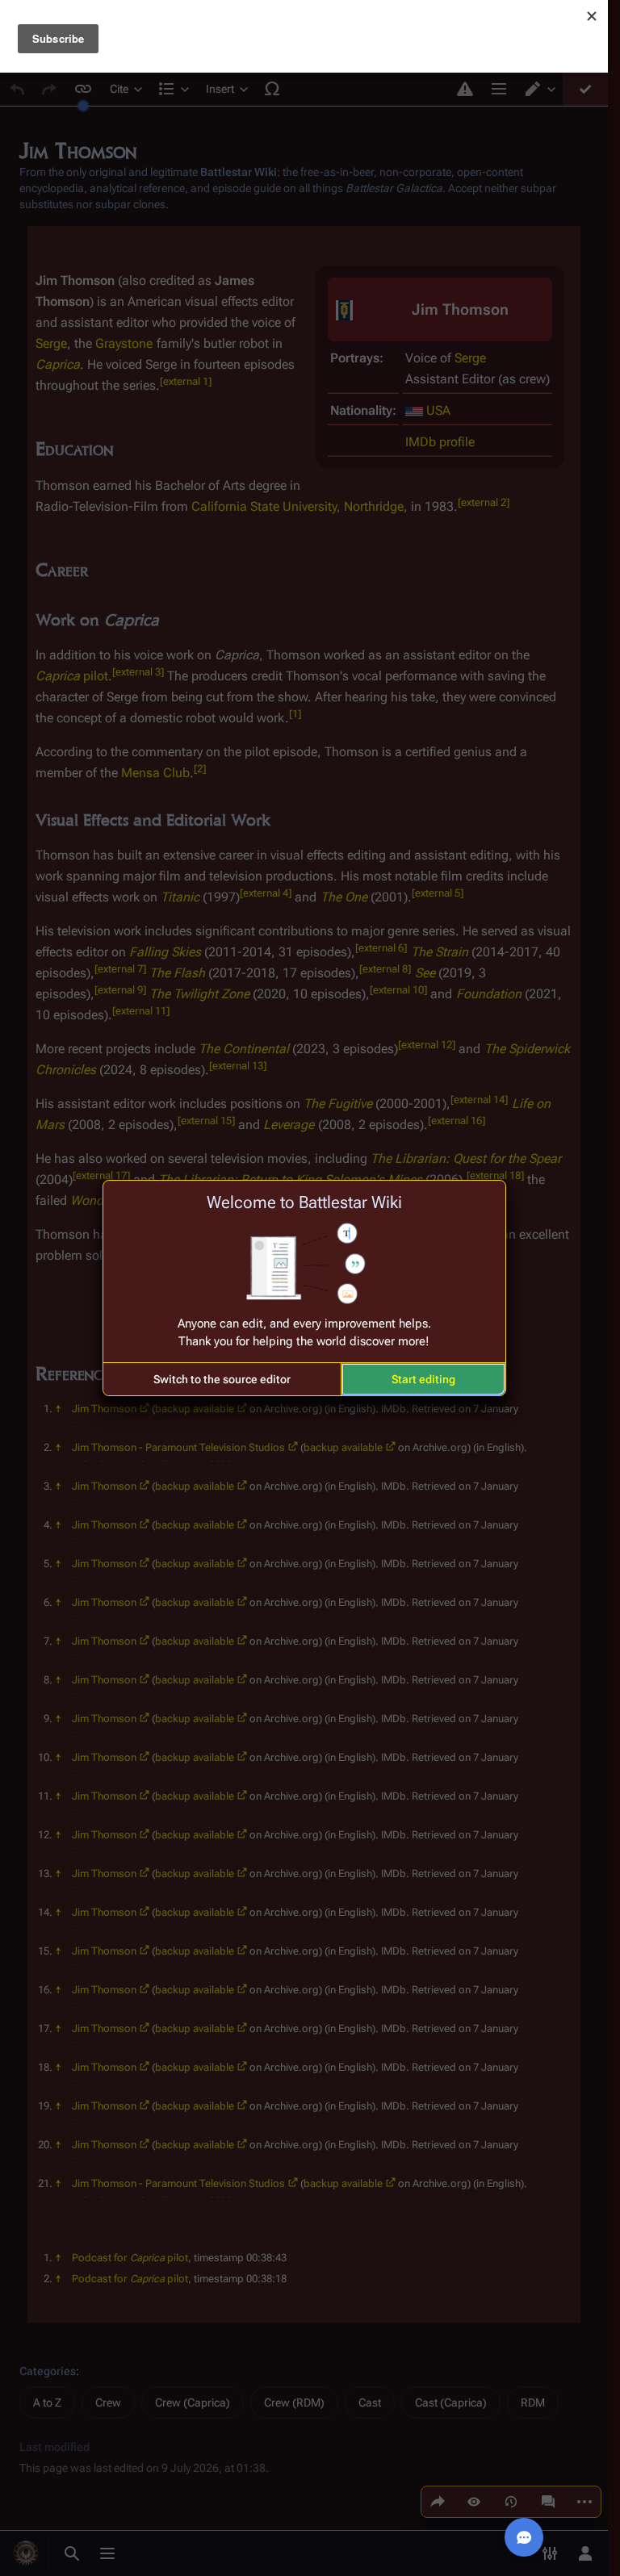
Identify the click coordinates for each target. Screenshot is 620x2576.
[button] (222, 1379)
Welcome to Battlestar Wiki (304, 1202)
